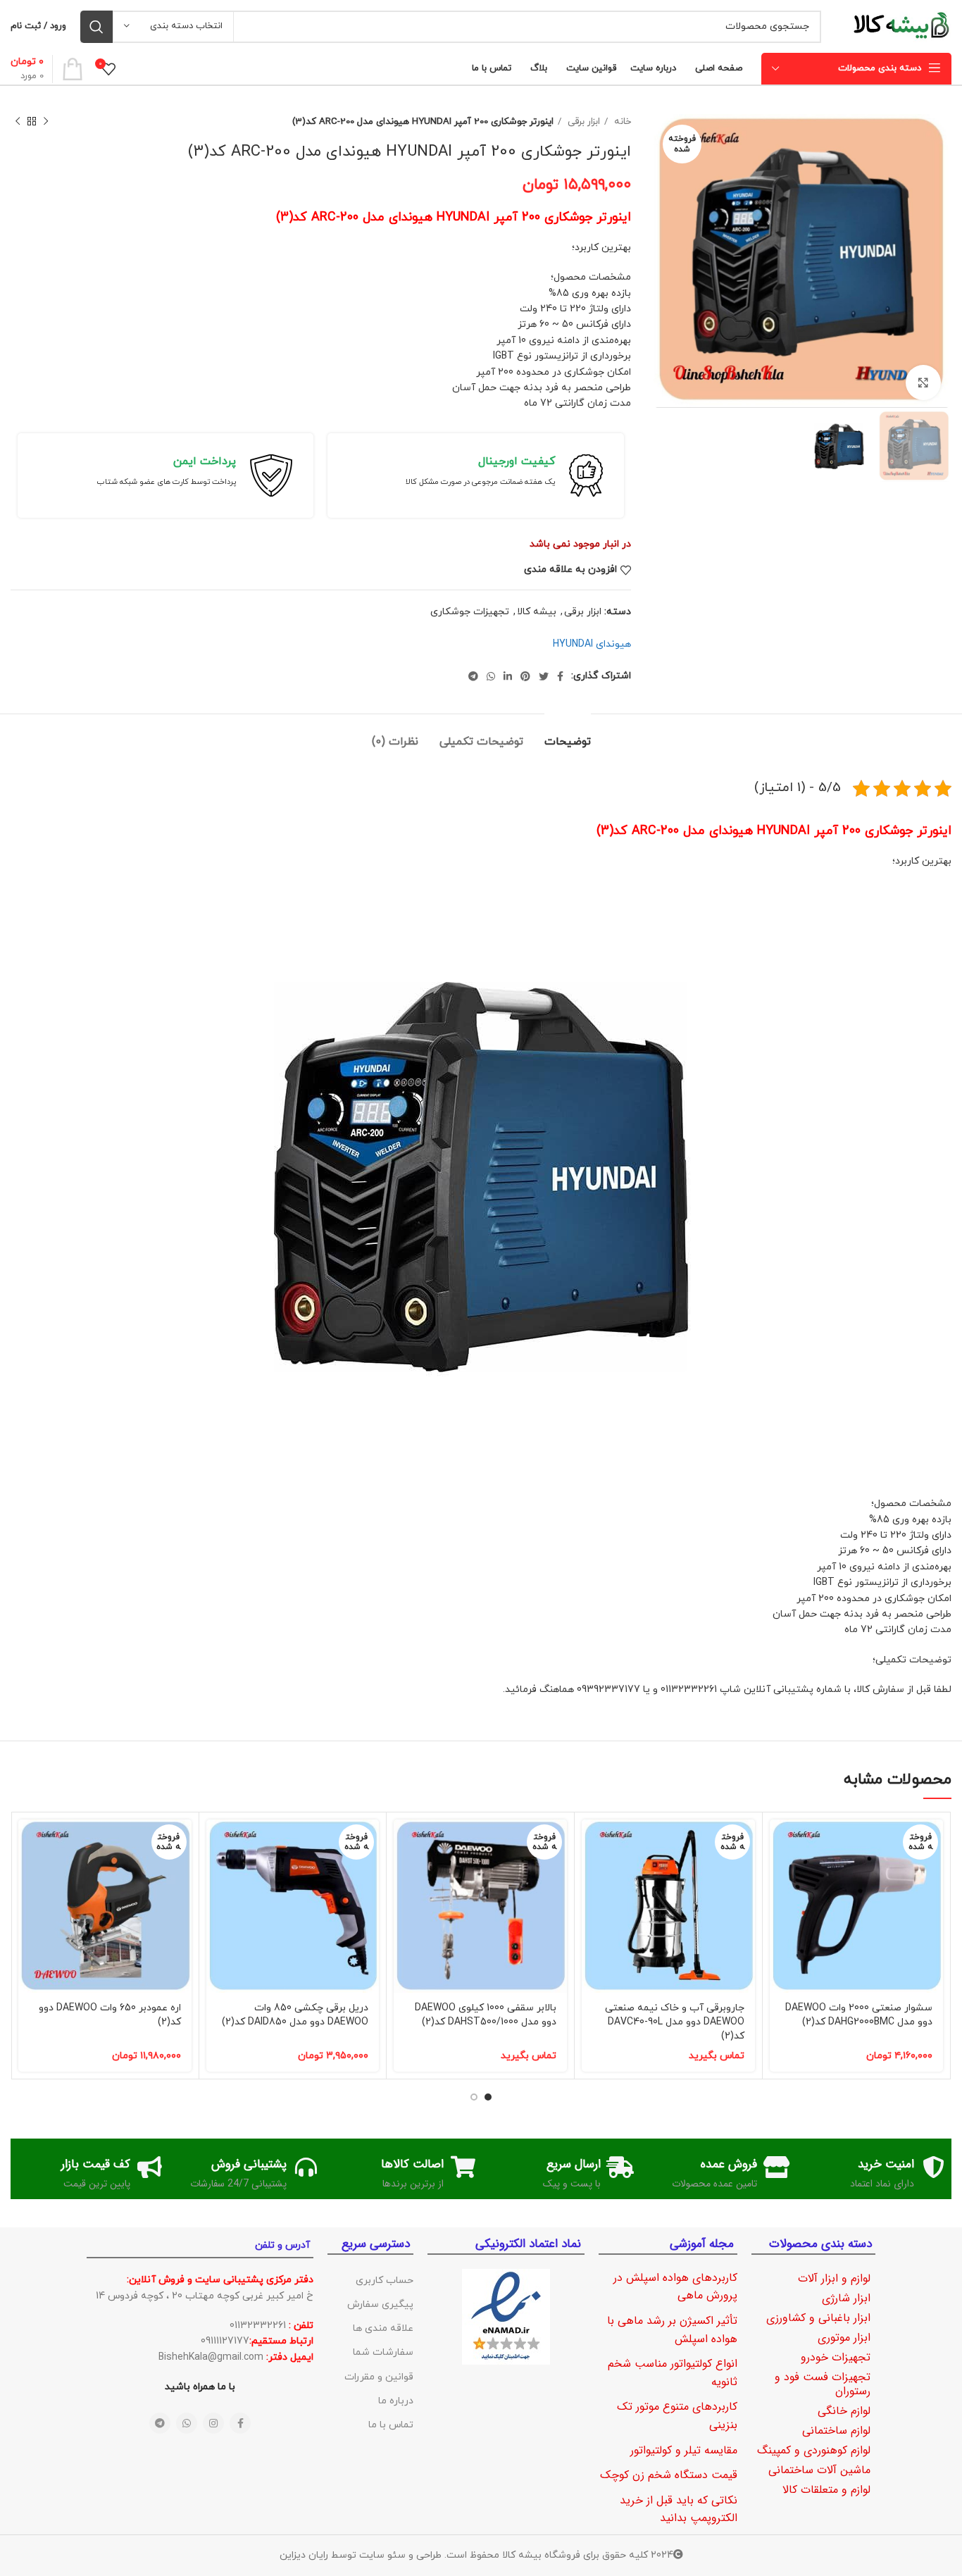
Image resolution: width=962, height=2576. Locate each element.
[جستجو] (96, 27)
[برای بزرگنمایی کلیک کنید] (923, 382)
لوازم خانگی (844, 2411)
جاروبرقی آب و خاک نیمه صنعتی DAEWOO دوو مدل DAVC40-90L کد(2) (675, 2022)
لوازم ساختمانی (836, 2431)
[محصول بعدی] (18, 122)
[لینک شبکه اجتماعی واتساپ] (491, 676)
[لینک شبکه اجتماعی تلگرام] (473, 676)
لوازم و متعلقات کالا (826, 2490)
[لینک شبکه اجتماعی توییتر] (544, 676)
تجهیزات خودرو (836, 2357)
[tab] (568, 735)
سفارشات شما (383, 2352)
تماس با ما (391, 2425)
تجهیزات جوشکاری (470, 612)
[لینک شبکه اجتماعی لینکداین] (508, 676)
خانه (621, 122)
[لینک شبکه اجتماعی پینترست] (525, 676)
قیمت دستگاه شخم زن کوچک (669, 2475)
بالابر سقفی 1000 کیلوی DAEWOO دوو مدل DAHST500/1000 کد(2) (486, 2015)
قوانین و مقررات (379, 2377)
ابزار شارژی (846, 2298)
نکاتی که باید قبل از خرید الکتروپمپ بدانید (679, 2509)
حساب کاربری (385, 2281)
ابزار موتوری (844, 2338)
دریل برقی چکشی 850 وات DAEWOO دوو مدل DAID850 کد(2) (295, 2015)
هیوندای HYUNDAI (592, 644)
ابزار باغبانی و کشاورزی (818, 2318)
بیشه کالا (537, 612)
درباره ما (396, 2401)
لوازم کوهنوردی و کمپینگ (814, 2450)
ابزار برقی (582, 122)
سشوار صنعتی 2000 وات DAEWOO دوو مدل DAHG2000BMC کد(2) (859, 2015)
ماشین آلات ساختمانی (819, 2470)
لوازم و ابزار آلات (834, 2278)
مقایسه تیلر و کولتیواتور (684, 2450)
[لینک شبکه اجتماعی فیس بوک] (560, 676)
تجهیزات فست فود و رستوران (823, 2384)
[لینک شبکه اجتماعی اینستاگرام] (213, 2423)
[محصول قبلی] (46, 122)
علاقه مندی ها (383, 2328)
